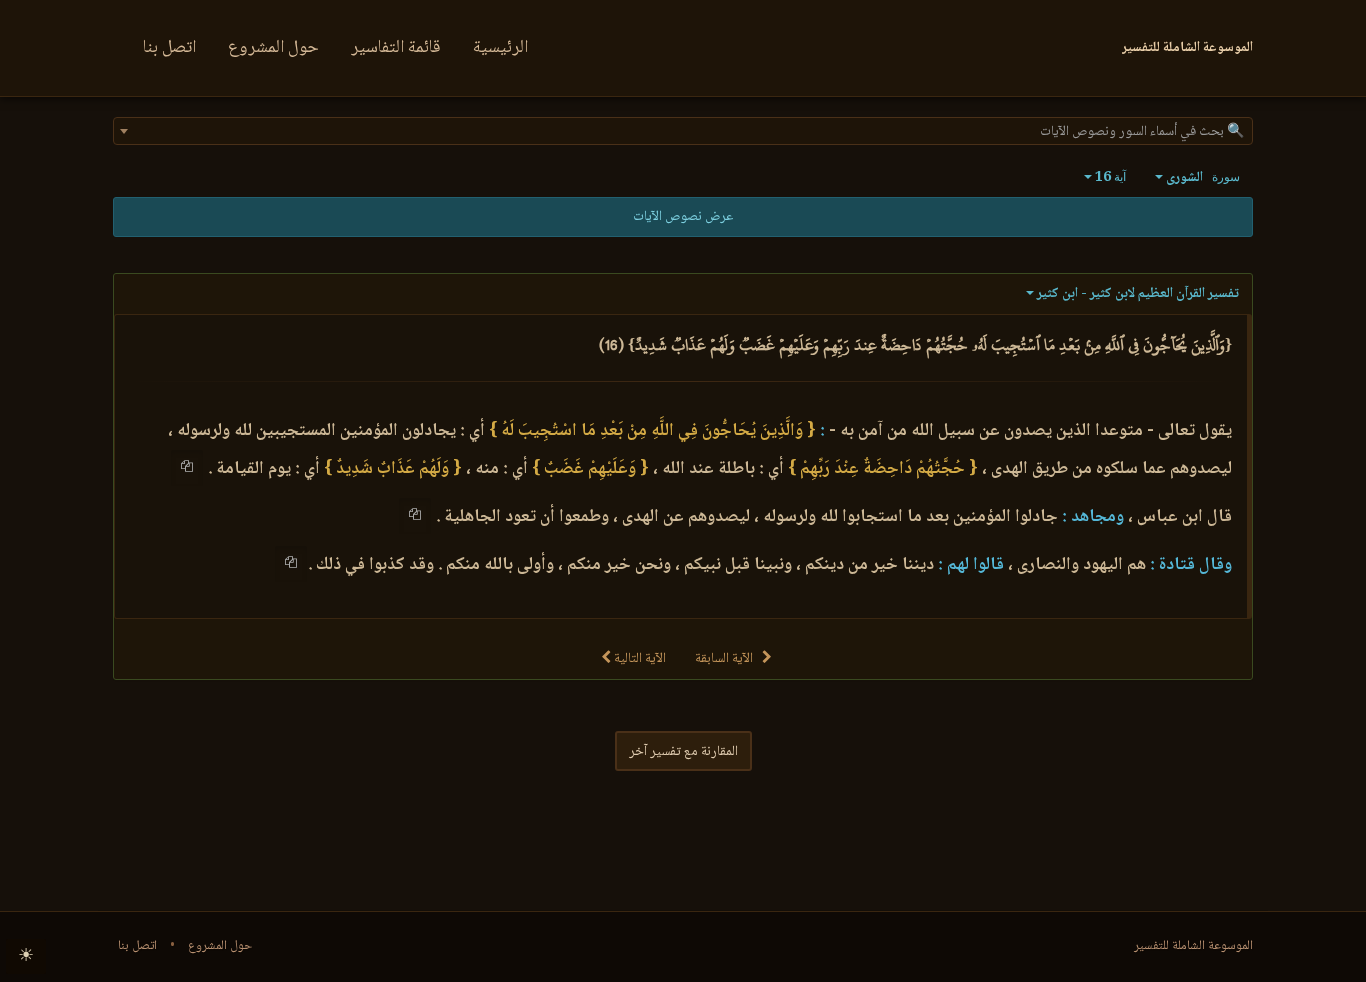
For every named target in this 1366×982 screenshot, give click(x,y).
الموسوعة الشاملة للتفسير (1193, 946)
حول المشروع (273, 48)
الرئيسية (500, 48)
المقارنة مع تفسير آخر (683, 752)
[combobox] (683, 131)
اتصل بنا (169, 48)
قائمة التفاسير (396, 48)
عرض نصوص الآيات (683, 217)
